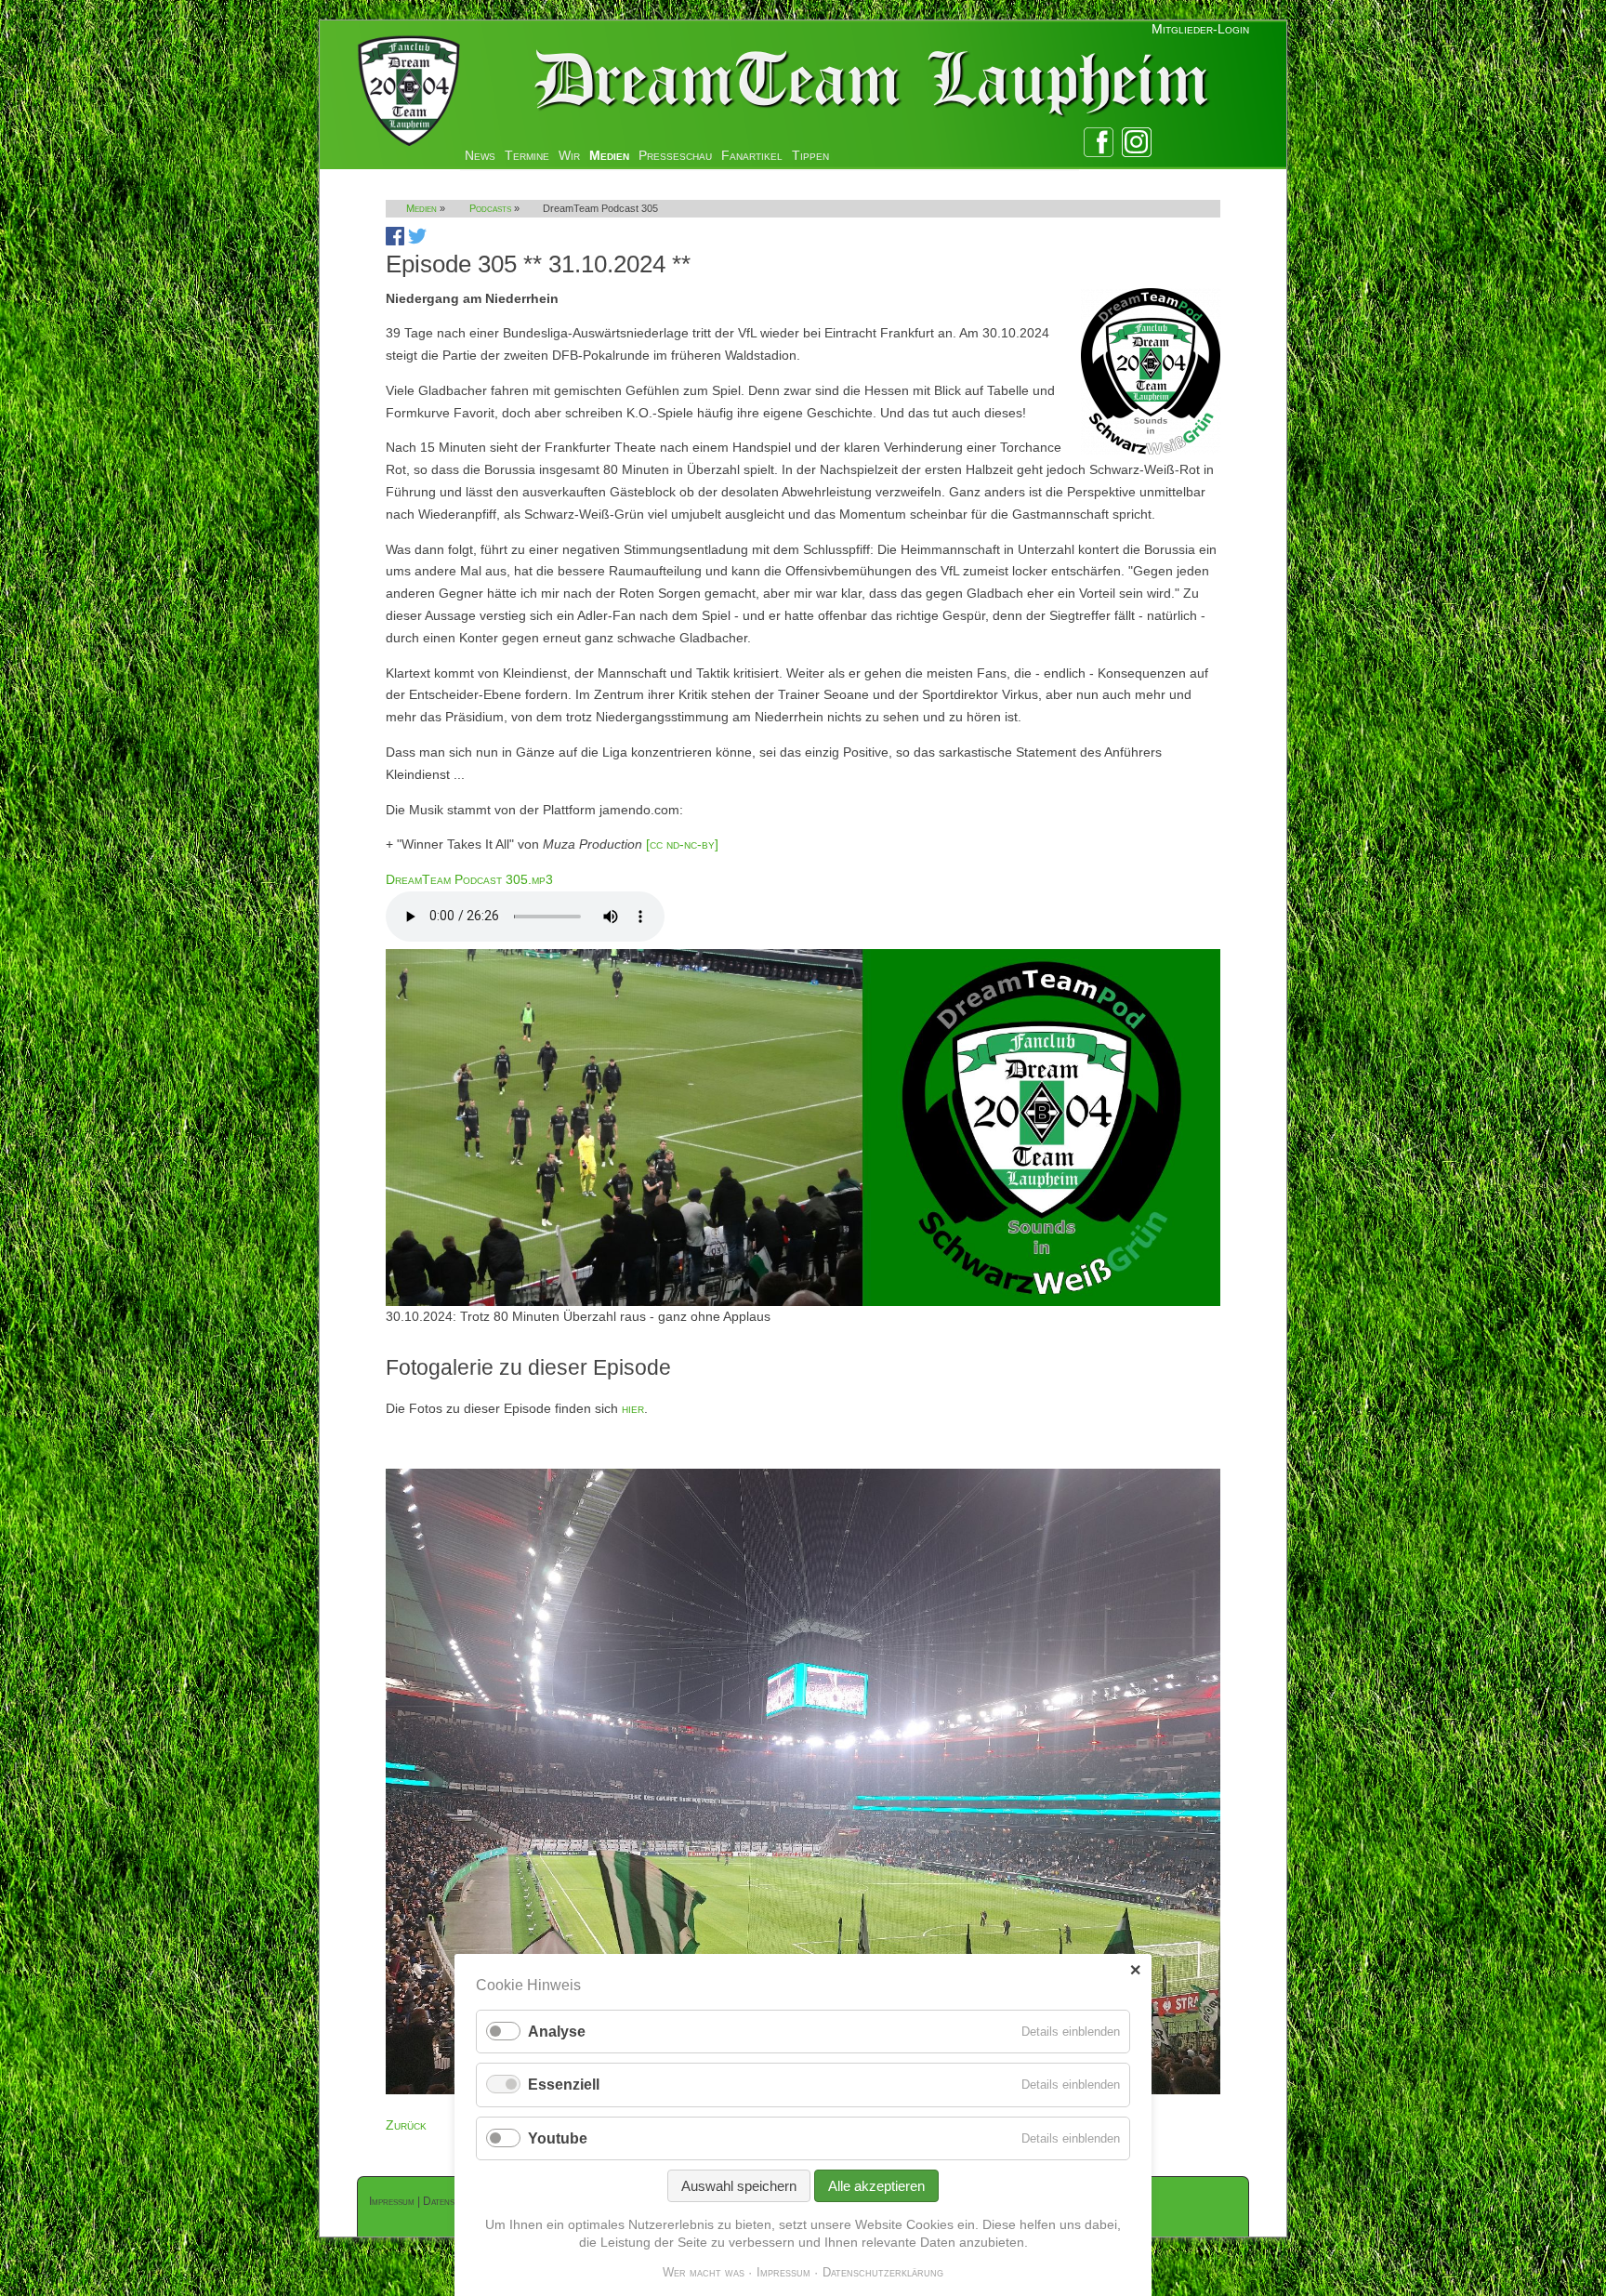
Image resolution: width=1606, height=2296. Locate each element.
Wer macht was (704, 2272)
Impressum (392, 2201)
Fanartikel (752, 155)
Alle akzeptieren (876, 2186)
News (480, 155)
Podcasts (490, 208)
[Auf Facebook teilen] (395, 241)
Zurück (406, 2125)
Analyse (557, 2032)
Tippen (810, 155)
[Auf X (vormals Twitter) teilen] (417, 241)
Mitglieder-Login (1200, 29)
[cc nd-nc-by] (682, 844)
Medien (609, 155)
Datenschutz (452, 2201)
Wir (569, 155)
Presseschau (675, 155)
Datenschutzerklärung (883, 2272)
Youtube (558, 2138)
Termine (527, 155)
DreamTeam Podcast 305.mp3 (469, 879)
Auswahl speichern (739, 2186)
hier (633, 1408)
